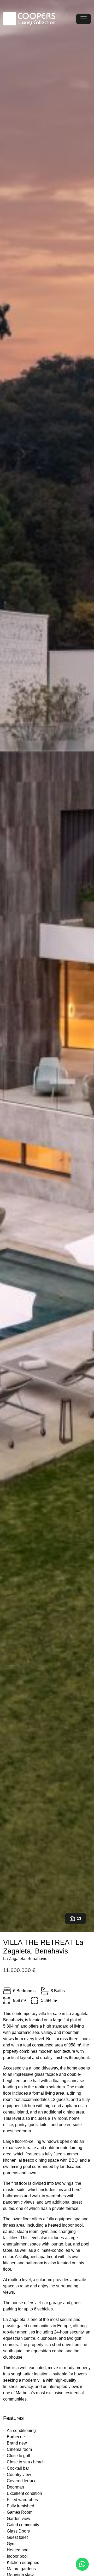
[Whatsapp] (82, 2564)
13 (79, 1918)
